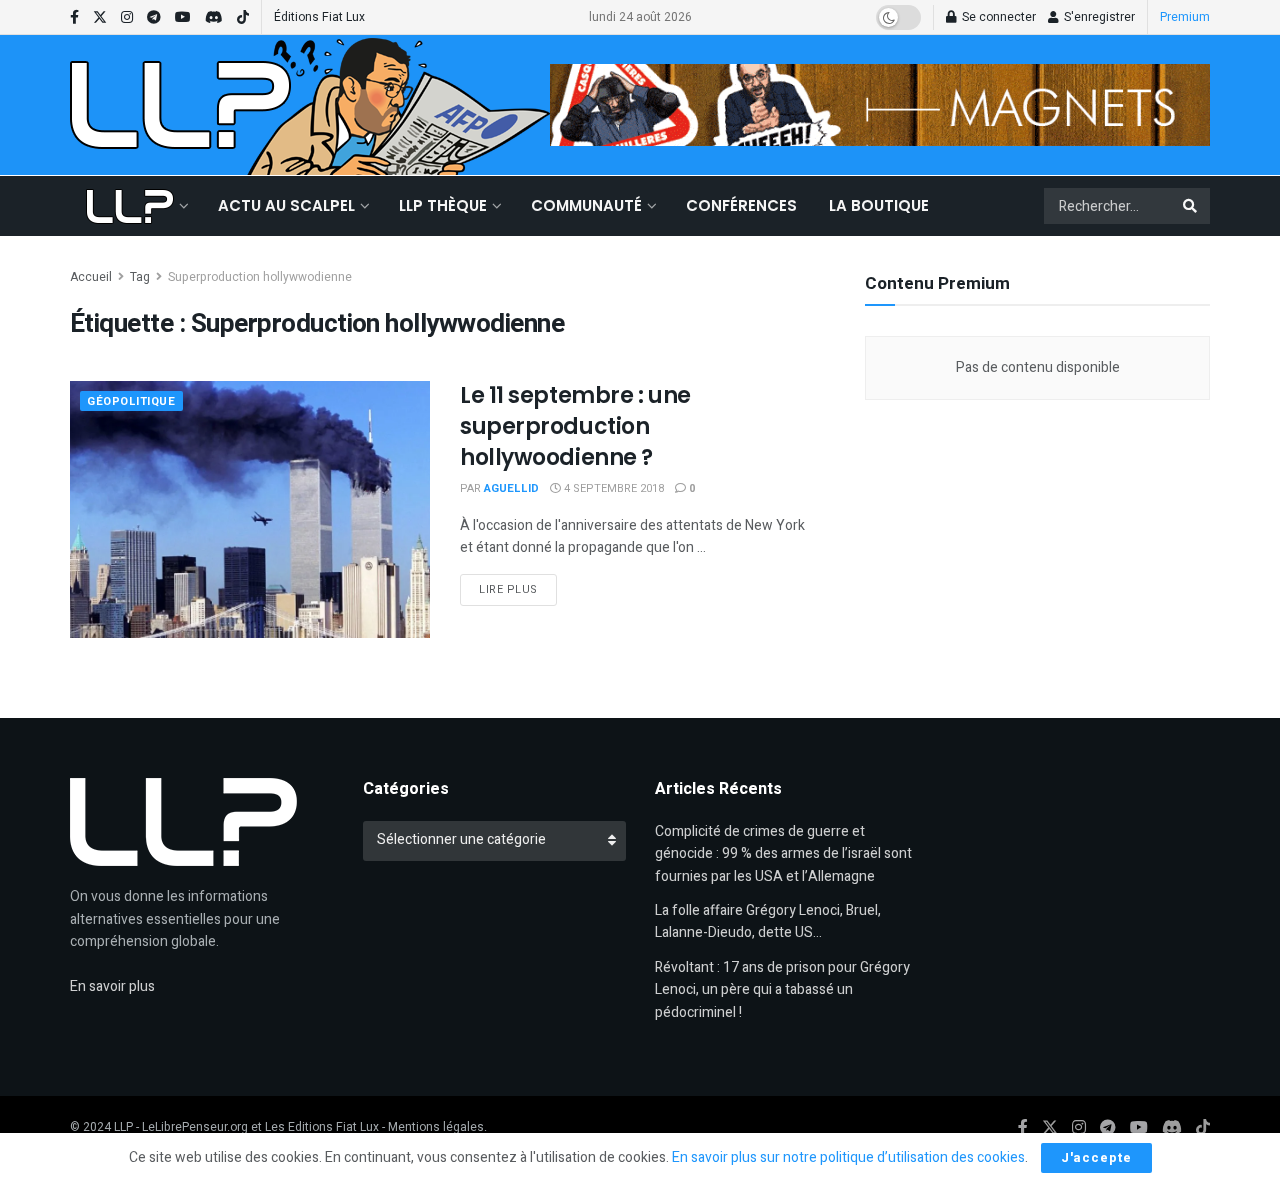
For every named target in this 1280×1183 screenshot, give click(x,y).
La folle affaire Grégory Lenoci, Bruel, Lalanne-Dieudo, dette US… (768, 921)
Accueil (91, 277)
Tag (140, 277)
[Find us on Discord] (214, 18)
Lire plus (518, 589)
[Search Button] (1191, 206)
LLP (123, 1127)
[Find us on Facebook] (74, 17)
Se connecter (997, 17)
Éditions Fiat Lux (319, 17)
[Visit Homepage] (180, 105)
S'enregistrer (1098, 17)
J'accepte (1096, 1157)
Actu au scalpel (286, 205)
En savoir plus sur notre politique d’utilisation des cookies (848, 1157)
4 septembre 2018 (612, 488)
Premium (1185, 17)
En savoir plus (112, 986)
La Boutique (879, 205)
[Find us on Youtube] (183, 17)
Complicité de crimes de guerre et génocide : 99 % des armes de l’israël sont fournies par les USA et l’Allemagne (783, 854)
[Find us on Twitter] (100, 17)
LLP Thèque (443, 205)
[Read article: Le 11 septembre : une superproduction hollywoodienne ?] (250, 509)
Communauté (586, 205)
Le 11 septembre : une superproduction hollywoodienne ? (575, 426)
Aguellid (511, 488)
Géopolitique (131, 401)
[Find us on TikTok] (243, 18)
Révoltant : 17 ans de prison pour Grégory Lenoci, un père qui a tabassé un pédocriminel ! (782, 990)
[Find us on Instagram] (127, 17)
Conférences (741, 205)
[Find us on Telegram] (154, 17)
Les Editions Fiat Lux (322, 1127)
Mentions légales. (437, 1127)
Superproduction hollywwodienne (260, 277)
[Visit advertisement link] (880, 105)
